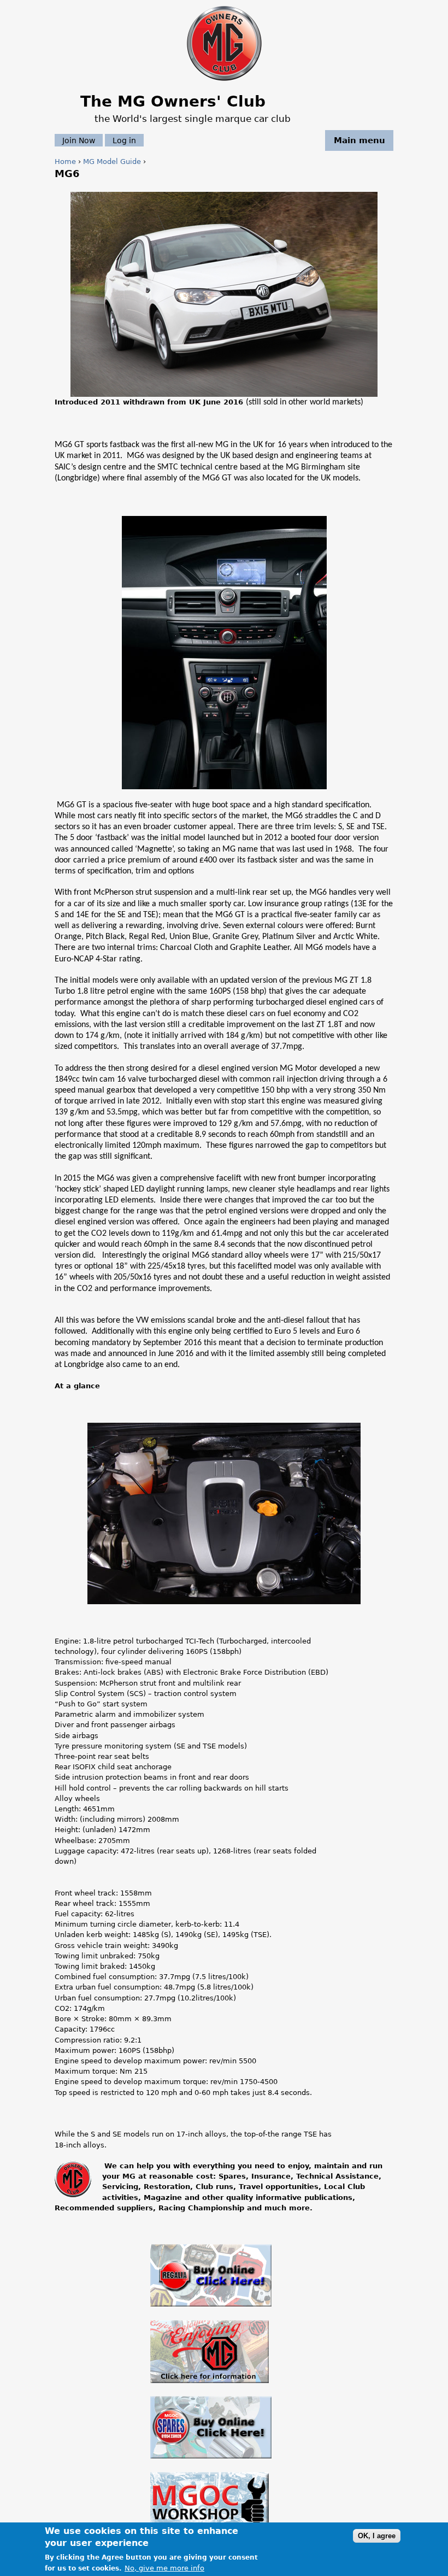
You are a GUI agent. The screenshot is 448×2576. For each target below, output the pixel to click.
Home (65, 162)
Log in (124, 140)
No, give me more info (164, 2568)
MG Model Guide (112, 162)
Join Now (79, 140)
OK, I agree (377, 2536)
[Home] (224, 82)
